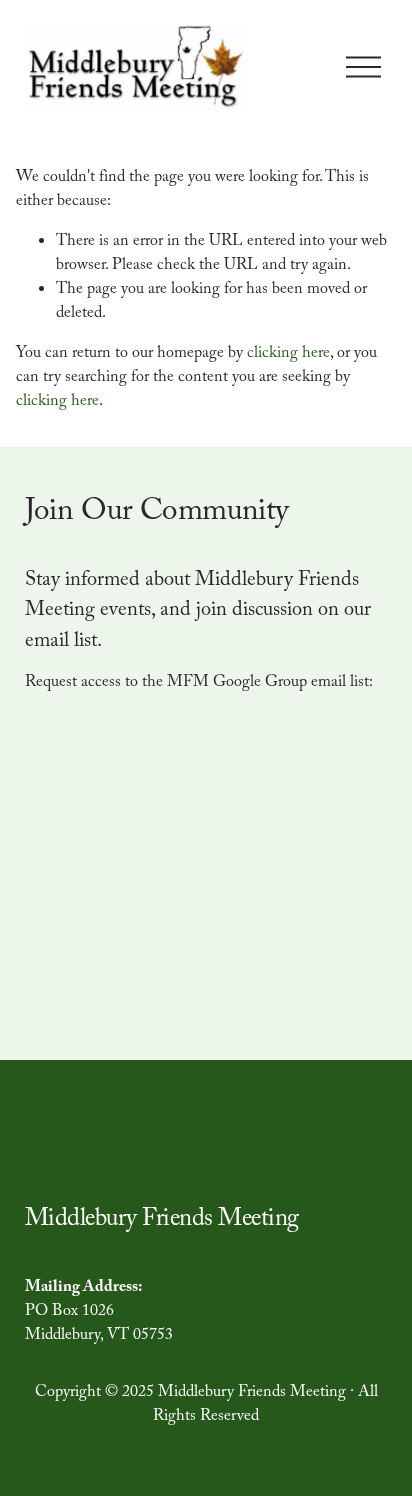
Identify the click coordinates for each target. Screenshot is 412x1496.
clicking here (288, 354)
